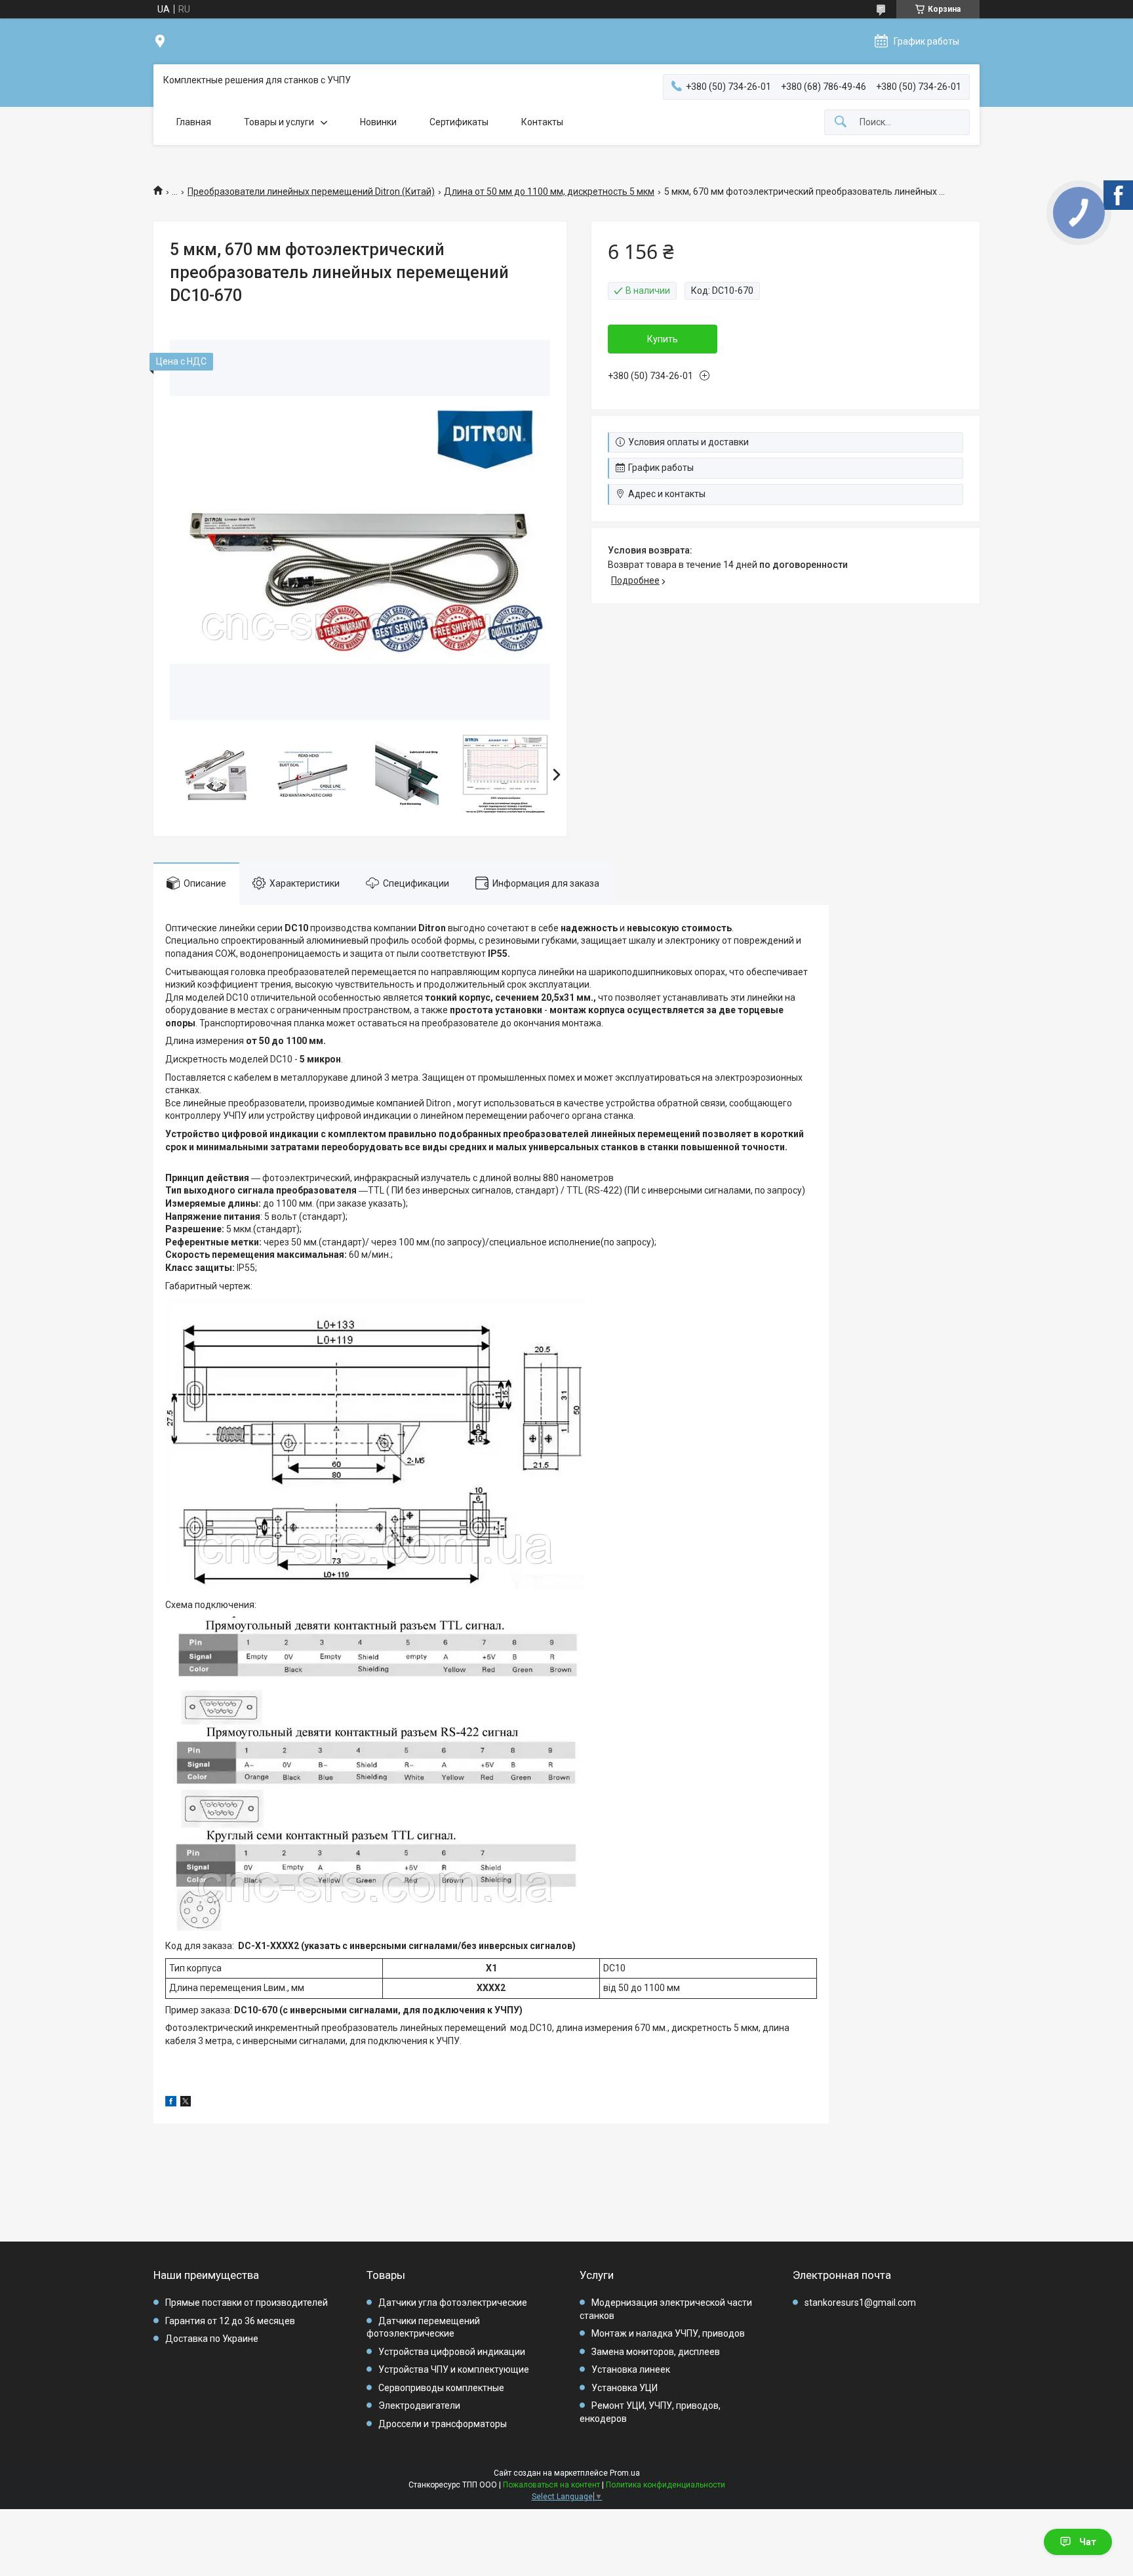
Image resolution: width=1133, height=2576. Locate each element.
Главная (194, 122)
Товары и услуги (279, 122)
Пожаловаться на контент (551, 2485)
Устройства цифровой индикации (452, 2352)
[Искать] (841, 122)
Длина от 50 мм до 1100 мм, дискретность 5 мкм (549, 191)
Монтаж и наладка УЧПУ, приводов (668, 2333)
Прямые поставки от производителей (247, 2303)
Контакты (542, 122)
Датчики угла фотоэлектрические (453, 2303)
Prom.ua (625, 2473)
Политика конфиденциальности (666, 2485)
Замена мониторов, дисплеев (656, 2352)
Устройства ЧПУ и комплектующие (454, 2369)
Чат (1088, 2542)
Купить (663, 339)
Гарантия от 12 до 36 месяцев (230, 2321)
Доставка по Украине (212, 2339)
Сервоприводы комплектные (441, 2388)
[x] (186, 2103)
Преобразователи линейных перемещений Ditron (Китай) (311, 191)
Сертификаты (459, 122)
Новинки (378, 122)
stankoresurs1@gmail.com (860, 2303)
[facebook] (171, 2103)
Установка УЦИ (625, 2388)
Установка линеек (631, 2369)
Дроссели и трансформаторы (443, 2424)
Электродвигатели (419, 2405)
